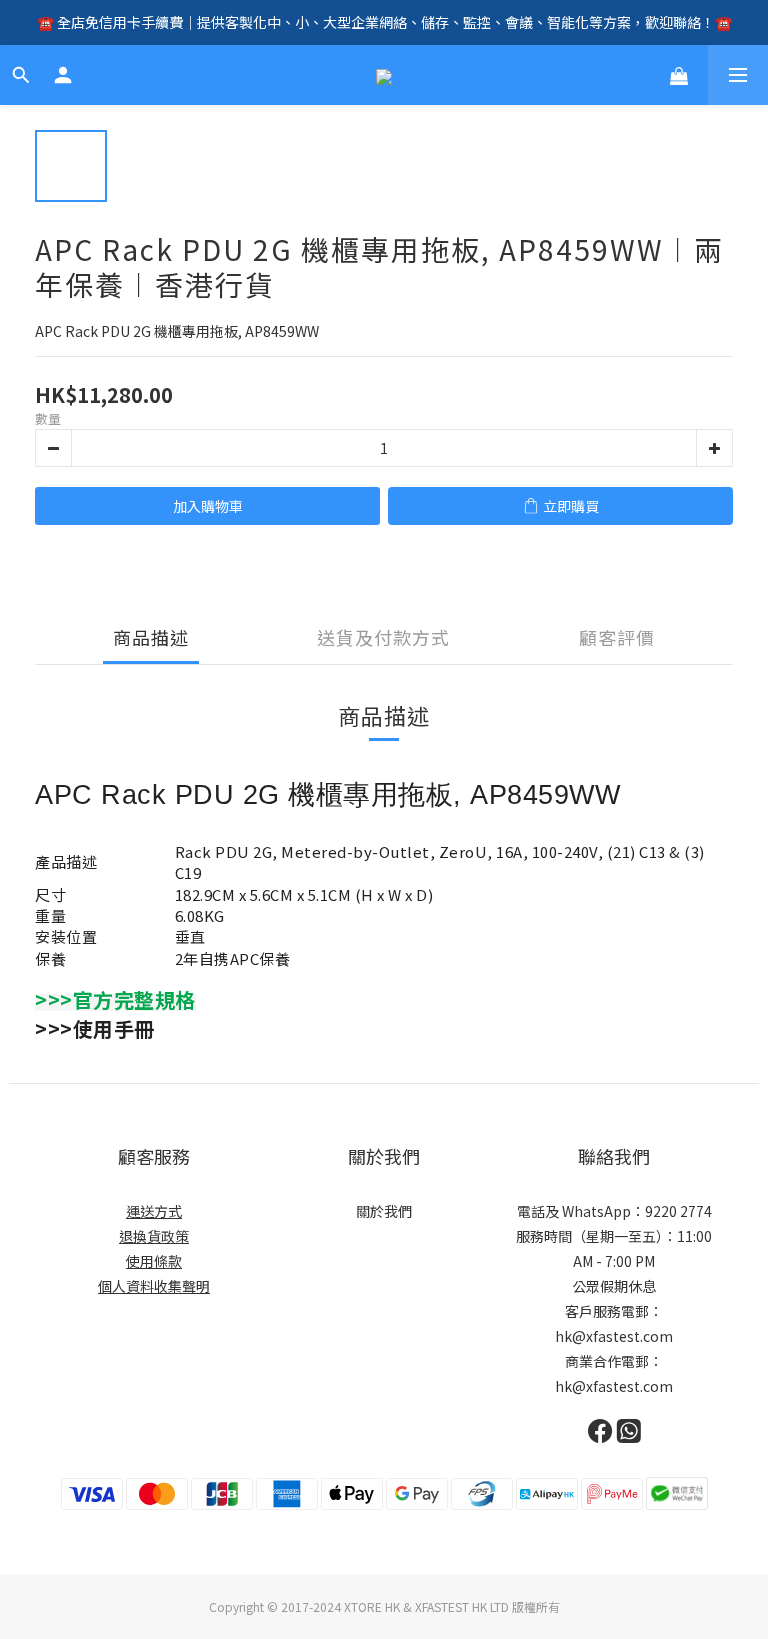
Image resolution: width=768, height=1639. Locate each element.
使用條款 (154, 1261)
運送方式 (154, 1211)
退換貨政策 (154, 1236)
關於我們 (384, 1211)
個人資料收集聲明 (154, 1286)
